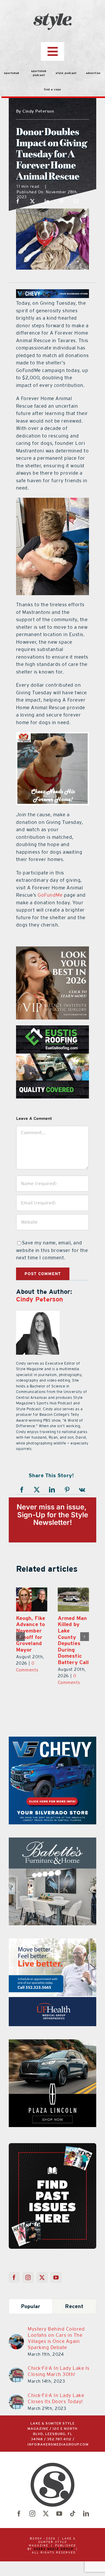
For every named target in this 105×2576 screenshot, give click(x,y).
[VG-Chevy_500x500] (52, 1740)
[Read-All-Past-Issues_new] (52, 2145)
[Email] (76, 201)
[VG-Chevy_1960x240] (52, 293)
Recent (74, 2306)
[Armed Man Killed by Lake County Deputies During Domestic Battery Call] (32, 1599)
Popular (31, 2306)
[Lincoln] (52, 2043)
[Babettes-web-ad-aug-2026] (52, 1841)
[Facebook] (18, 201)
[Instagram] (28, 2277)
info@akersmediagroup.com (58, 2445)
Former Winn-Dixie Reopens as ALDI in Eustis (72, 1631)
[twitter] (46, 2514)
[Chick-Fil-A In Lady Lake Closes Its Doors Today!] (16, 2398)
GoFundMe (50, 895)
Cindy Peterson (40, 1299)
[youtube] (59, 2514)
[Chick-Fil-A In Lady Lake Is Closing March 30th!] (16, 2371)
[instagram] (32, 2514)
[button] (20, 1637)
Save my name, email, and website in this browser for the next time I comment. (52, 1250)
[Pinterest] (62, 201)
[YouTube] (56, 2277)
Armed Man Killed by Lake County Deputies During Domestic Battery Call (32, 1640)
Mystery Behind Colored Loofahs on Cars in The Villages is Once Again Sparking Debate (56, 2338)
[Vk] (82, 1490)
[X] (33, 201)
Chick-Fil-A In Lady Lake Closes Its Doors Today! (56, 2398)
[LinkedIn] (47, 201)
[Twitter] (42, 2277)
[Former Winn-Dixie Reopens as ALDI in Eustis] (73, 1599)
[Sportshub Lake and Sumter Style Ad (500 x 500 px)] (52, 1942)
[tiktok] (73, 2514)
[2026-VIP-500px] (52, 950)
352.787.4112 (59, 2439)
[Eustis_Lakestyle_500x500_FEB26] (52, 1029)
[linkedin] (86, 2514)
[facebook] (19, 2514)
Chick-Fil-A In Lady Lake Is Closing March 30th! (59, 2371)
